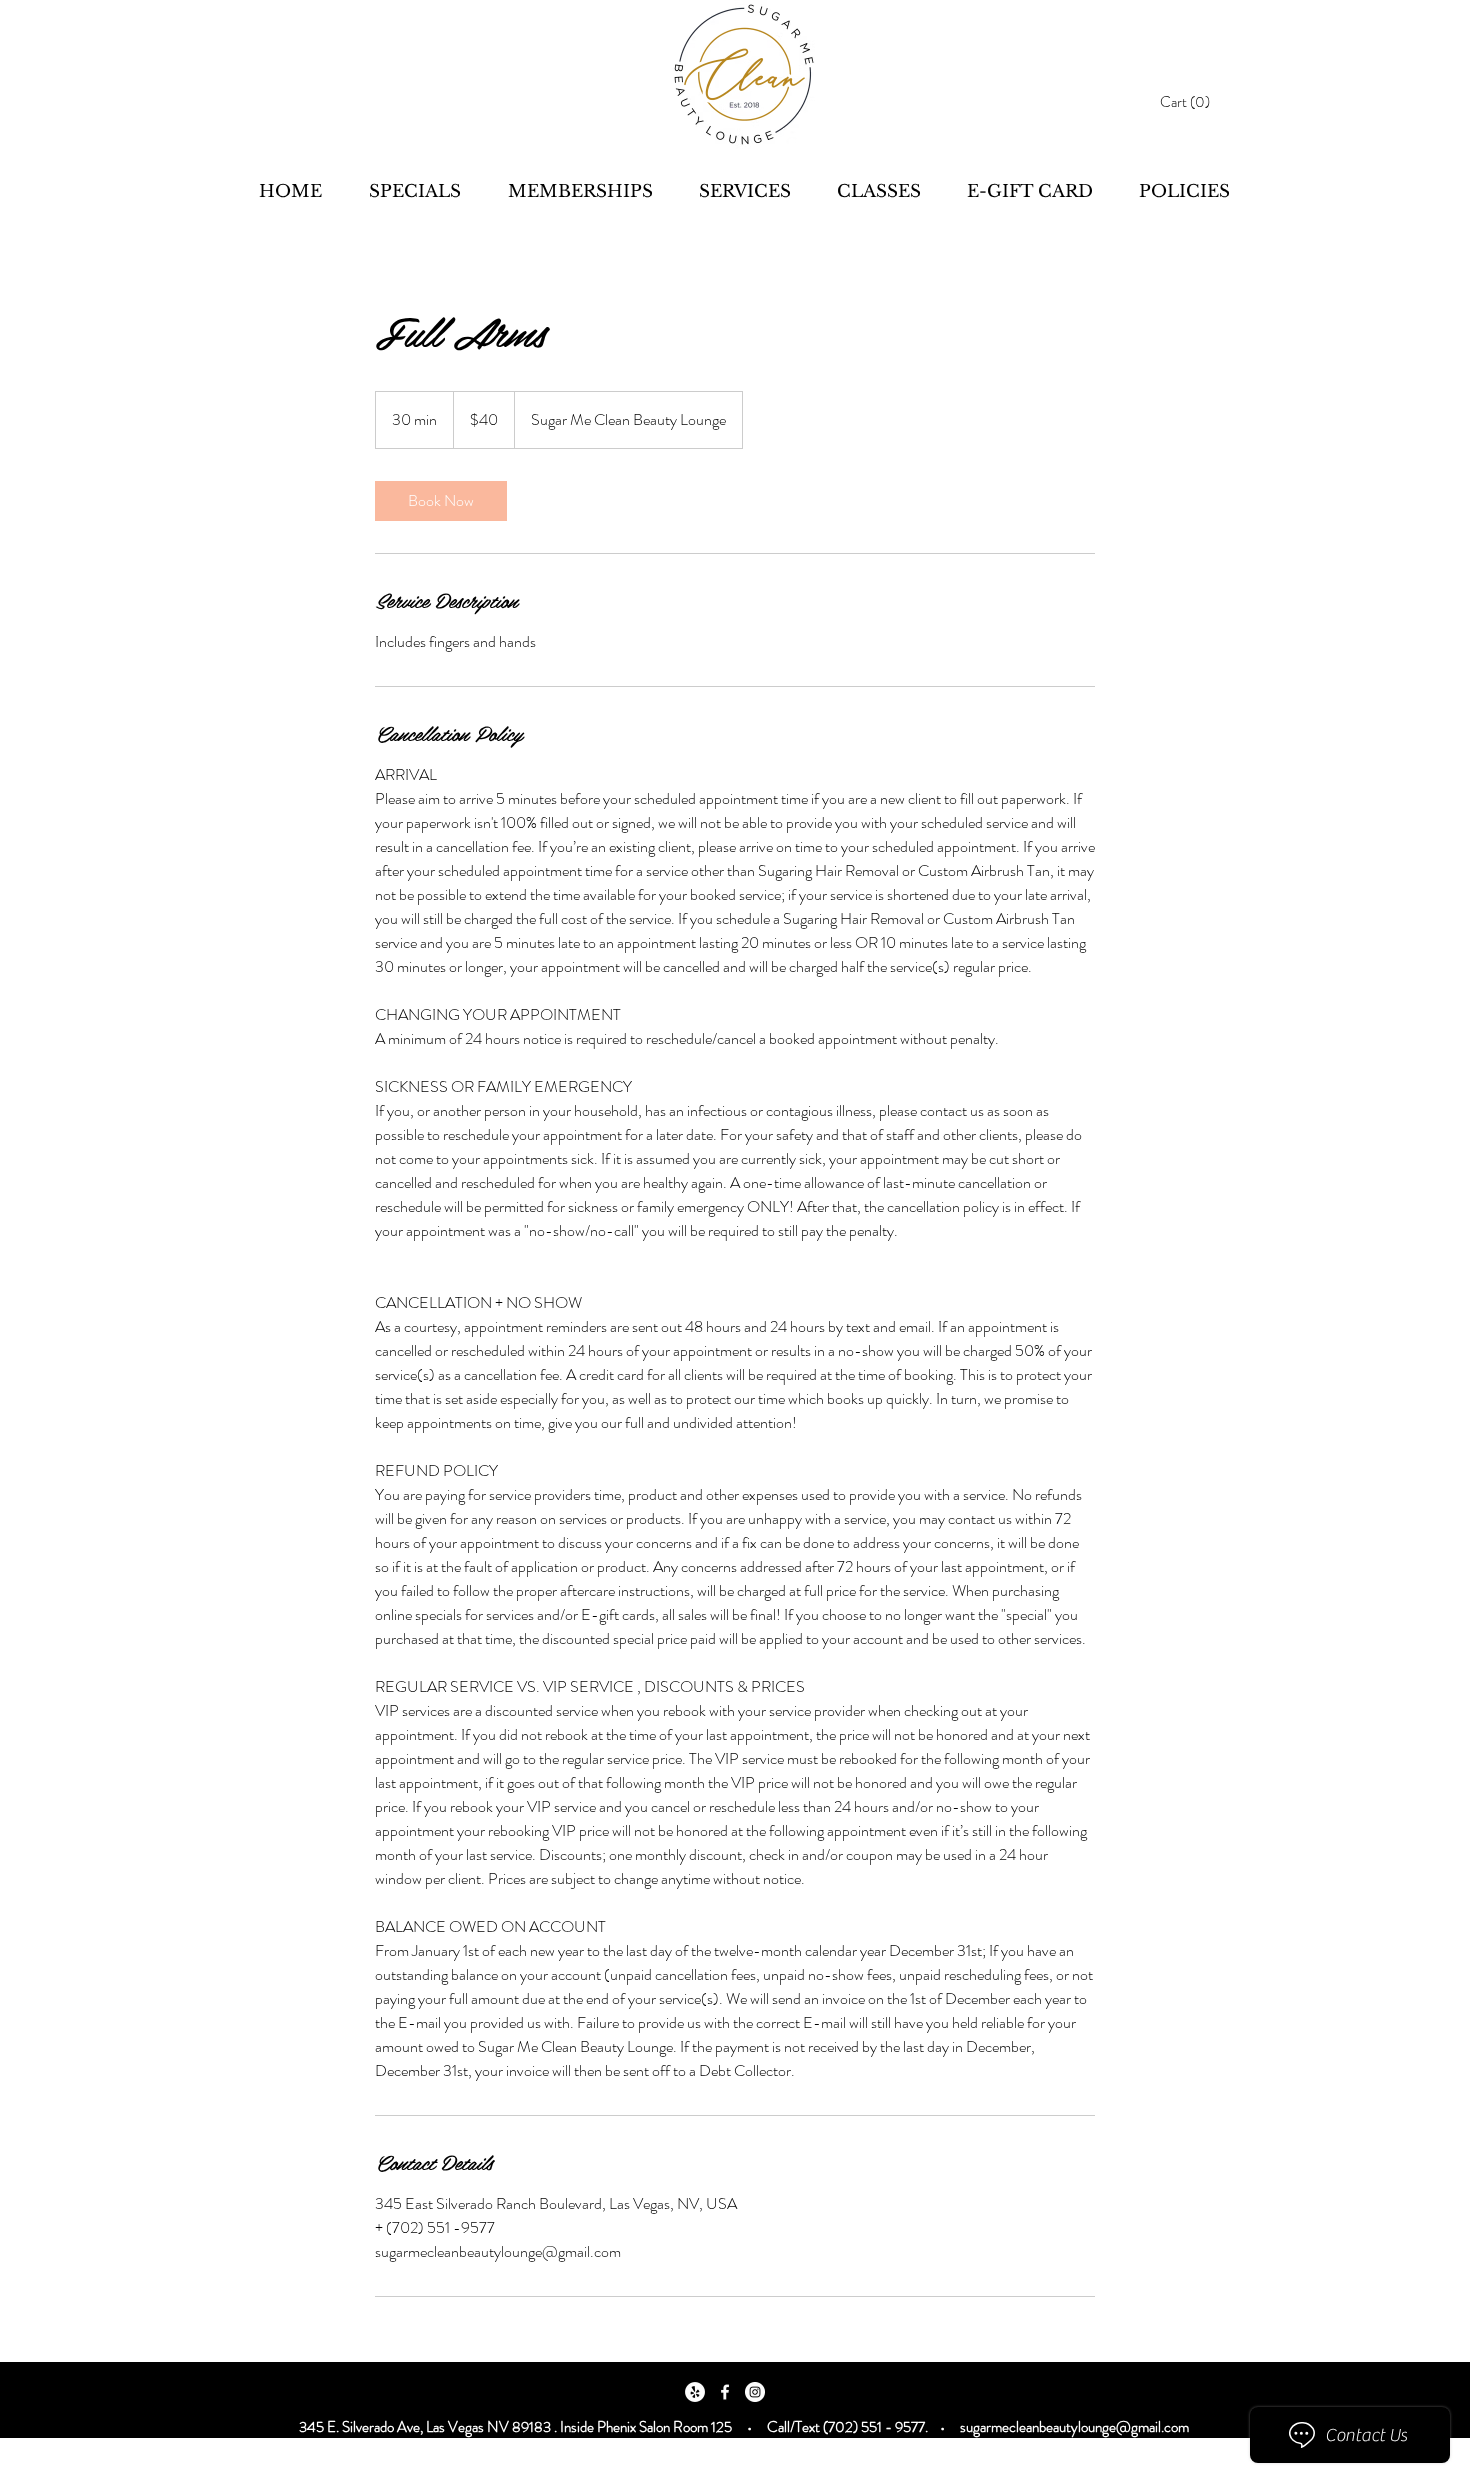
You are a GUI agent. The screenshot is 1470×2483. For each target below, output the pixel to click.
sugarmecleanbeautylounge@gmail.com (1074, 2427)
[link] (441, 501)
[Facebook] (725, 2392)
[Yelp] (695, 2392)
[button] (1192, 102)
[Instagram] (755, 2392)
